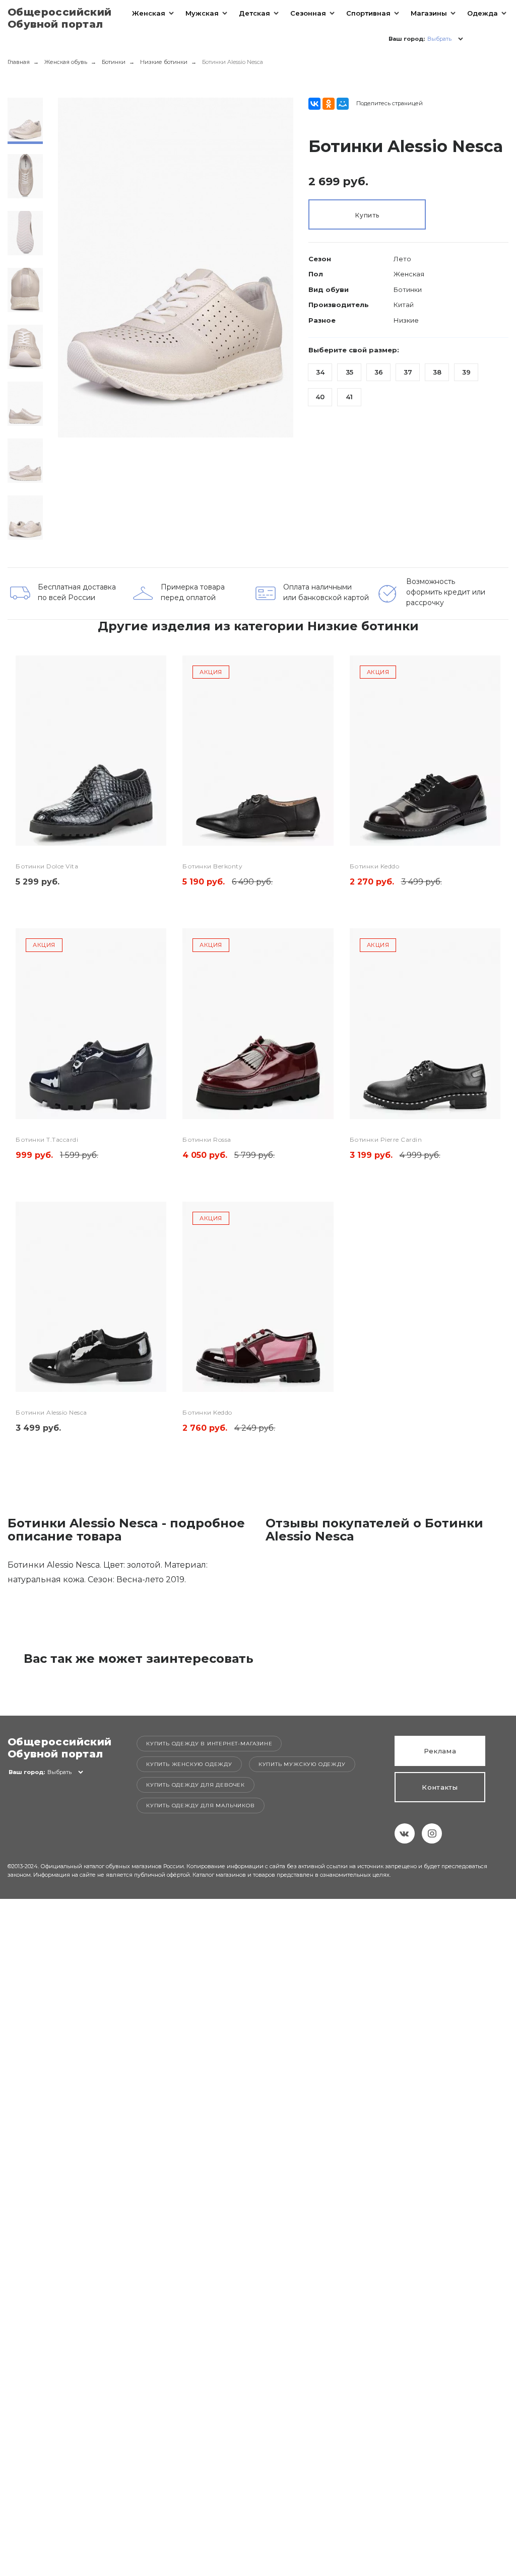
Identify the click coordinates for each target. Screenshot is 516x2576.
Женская (149, 13)
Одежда (482, 13)
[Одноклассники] (329, 104)
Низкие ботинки (164, 62)
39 (466, 372)
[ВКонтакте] (314, 104)
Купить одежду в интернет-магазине (209, 1744)
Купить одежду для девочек (196, 1785)
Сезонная (308, 13)
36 (379, 372)
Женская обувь (66, 62)
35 (349, 372)
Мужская (202, 13)
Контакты (440, 1787)
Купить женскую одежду (189, 1764)
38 (437, 372)
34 (320, 372)
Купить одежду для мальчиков (201, 1806)
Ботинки (114, 62)
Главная (19, 62)
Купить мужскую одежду (302, 1764)
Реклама (440, 1751)
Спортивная (368, 13)
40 (320, 397)
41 (349, 397)
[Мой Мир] (343, 104)
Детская (254, 13)
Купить (367, 215)
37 (408, 372)
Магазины (429, 13)
